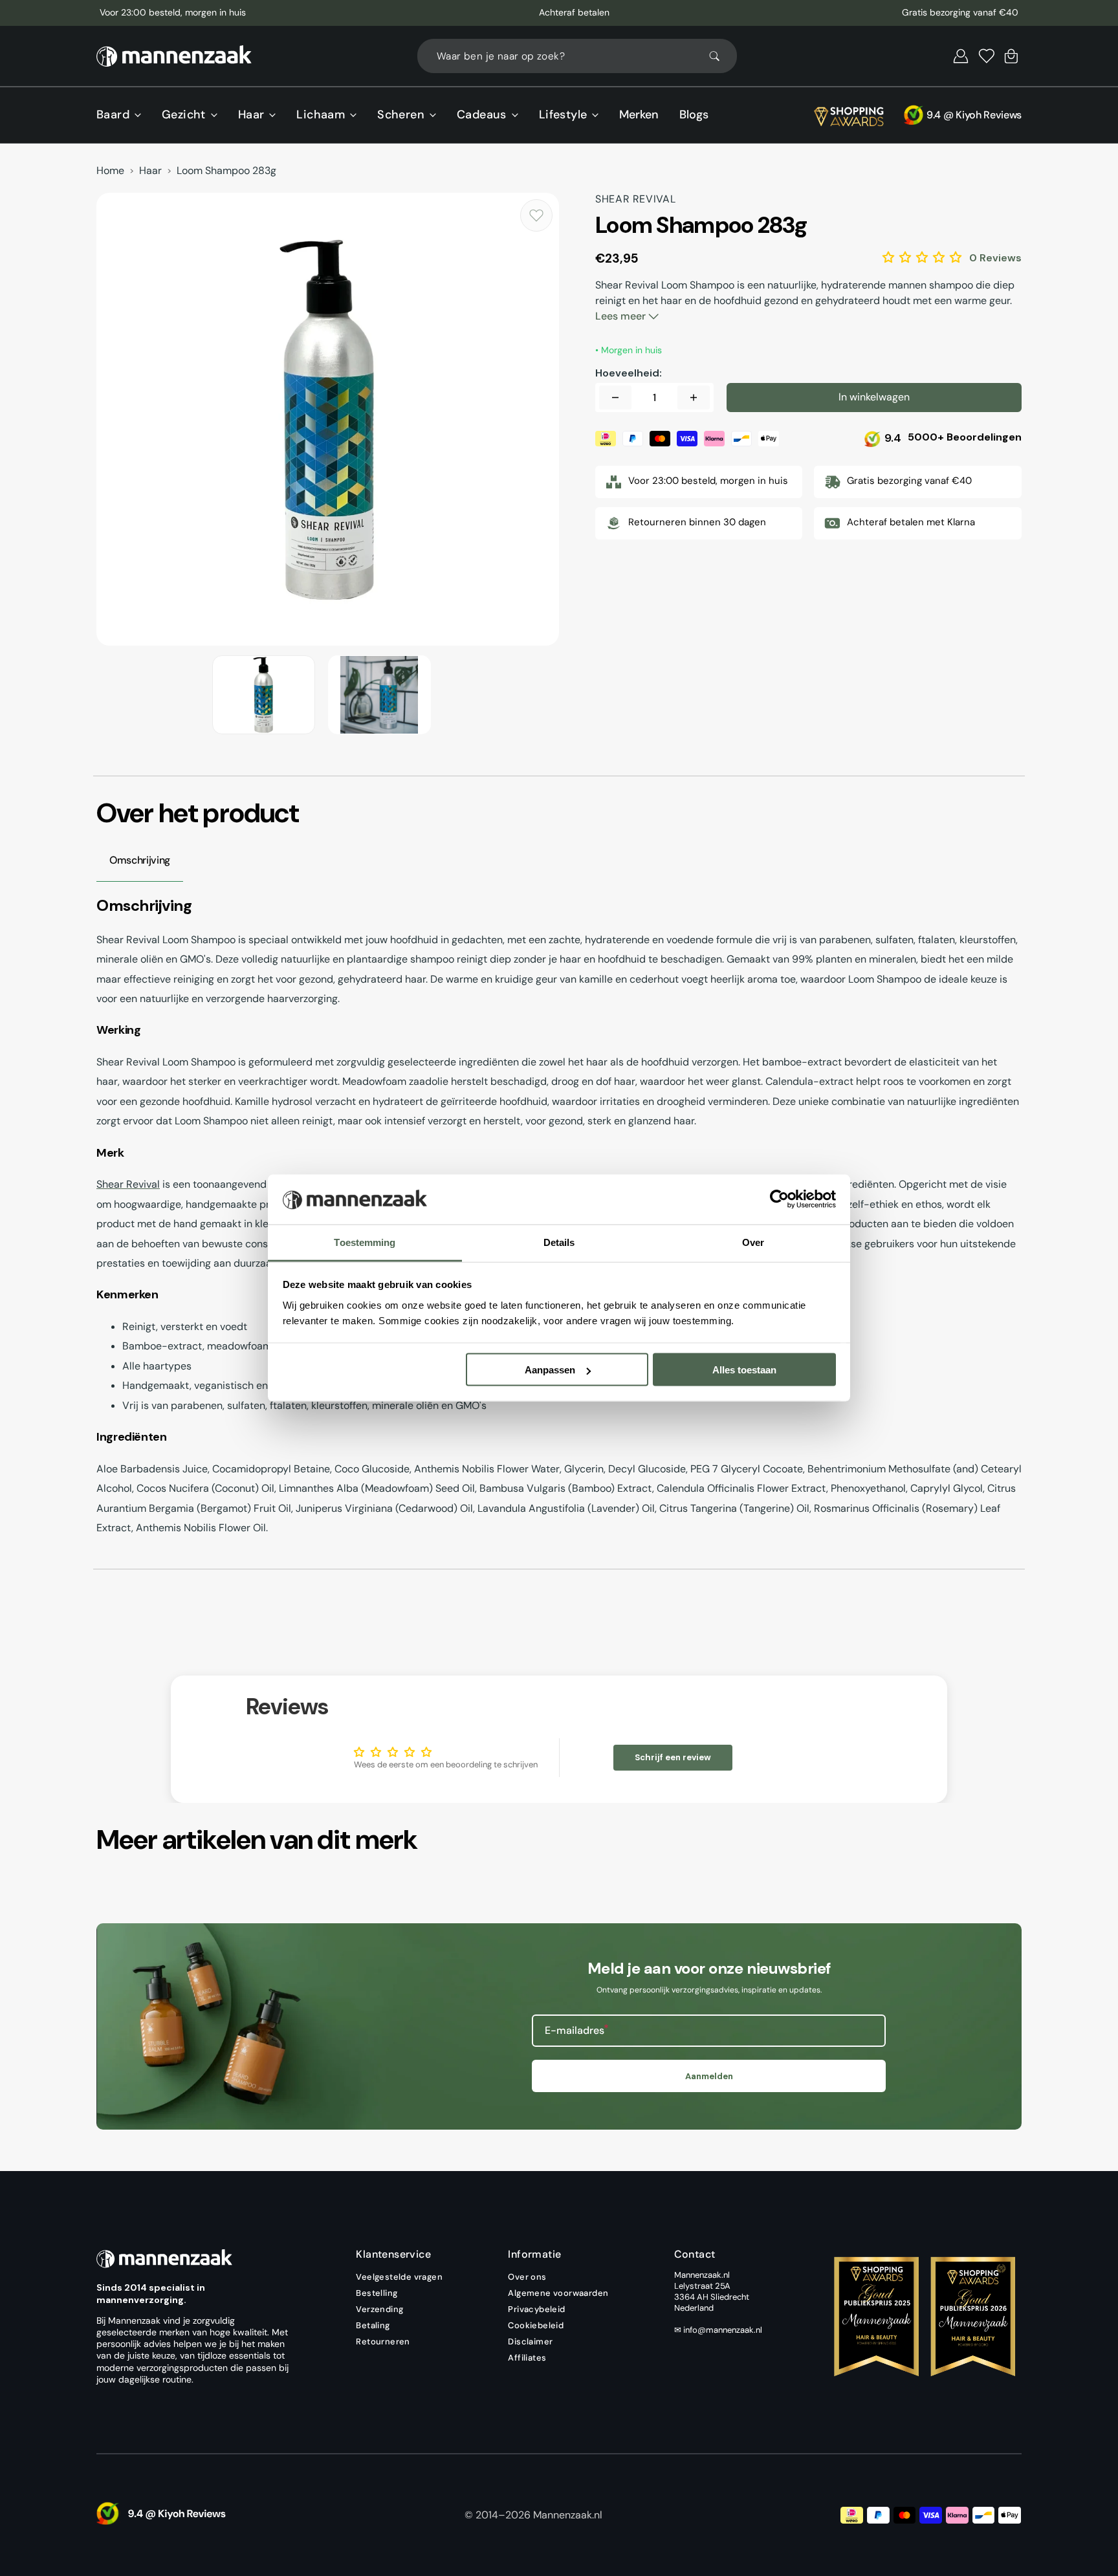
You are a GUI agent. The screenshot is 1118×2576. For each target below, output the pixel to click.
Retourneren (383, 2341)
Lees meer (622, 316)
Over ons (527, 2277)
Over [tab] (753, 1242)
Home (110, 171)
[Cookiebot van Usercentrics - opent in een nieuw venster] (779, 1199)
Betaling (373, 2325)
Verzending (379, 2309)
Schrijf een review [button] (673, 1757)
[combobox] (577, 56)
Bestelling (377, 2293)
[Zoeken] (720, 56)
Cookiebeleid (536, 2325)
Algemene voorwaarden (558, 2293)
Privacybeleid (536, 2309)
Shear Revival (128, 1184)
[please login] (536, 215)
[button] (961, 56)
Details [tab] (559, 1242)
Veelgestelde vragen (399, 2277)
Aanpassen (550, 1370)
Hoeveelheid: (629, 373)
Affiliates (527, 2358)
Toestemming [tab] (365, 1242)
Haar (150, 171)
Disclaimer (530, 2341)
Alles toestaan (744, 1370)
